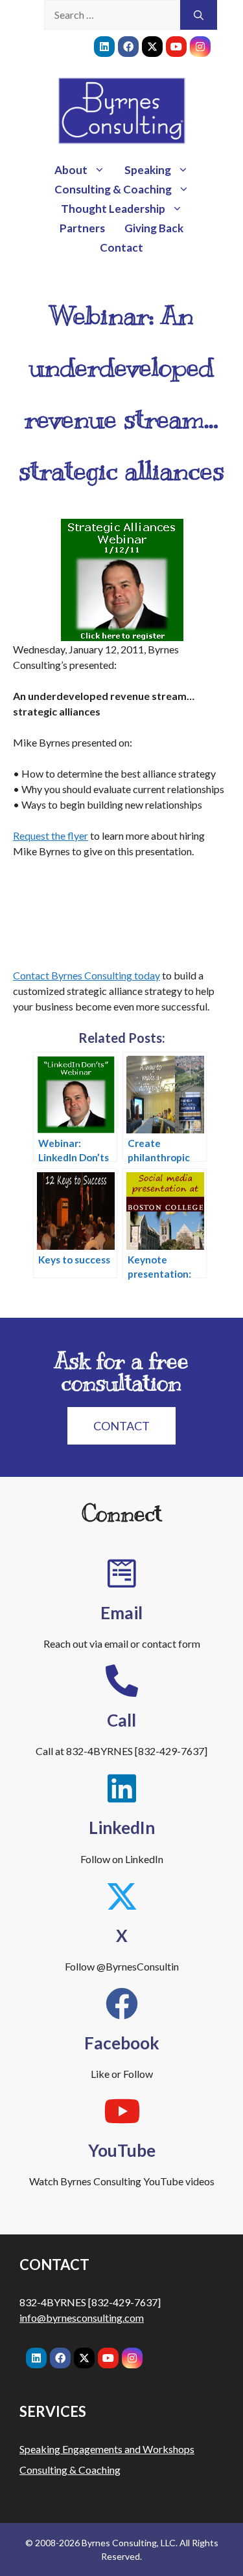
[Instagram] (200, 47)
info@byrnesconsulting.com (82, 2318)
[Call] (122, 1681)
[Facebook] (128, 47)
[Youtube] (176, 47)
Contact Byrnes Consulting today (87, 975)
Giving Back (154, 228)
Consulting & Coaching (113, 189)
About (71, 170)
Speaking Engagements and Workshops (107, 2449)
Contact (121, 247)
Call (121, 1720)
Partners (82, 228)
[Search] (199, 15)
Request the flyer (51, 835)
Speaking (148, 170)
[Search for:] (112, 15)
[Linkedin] (104, 47)
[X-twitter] (152, 47)
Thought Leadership (113, 209)
